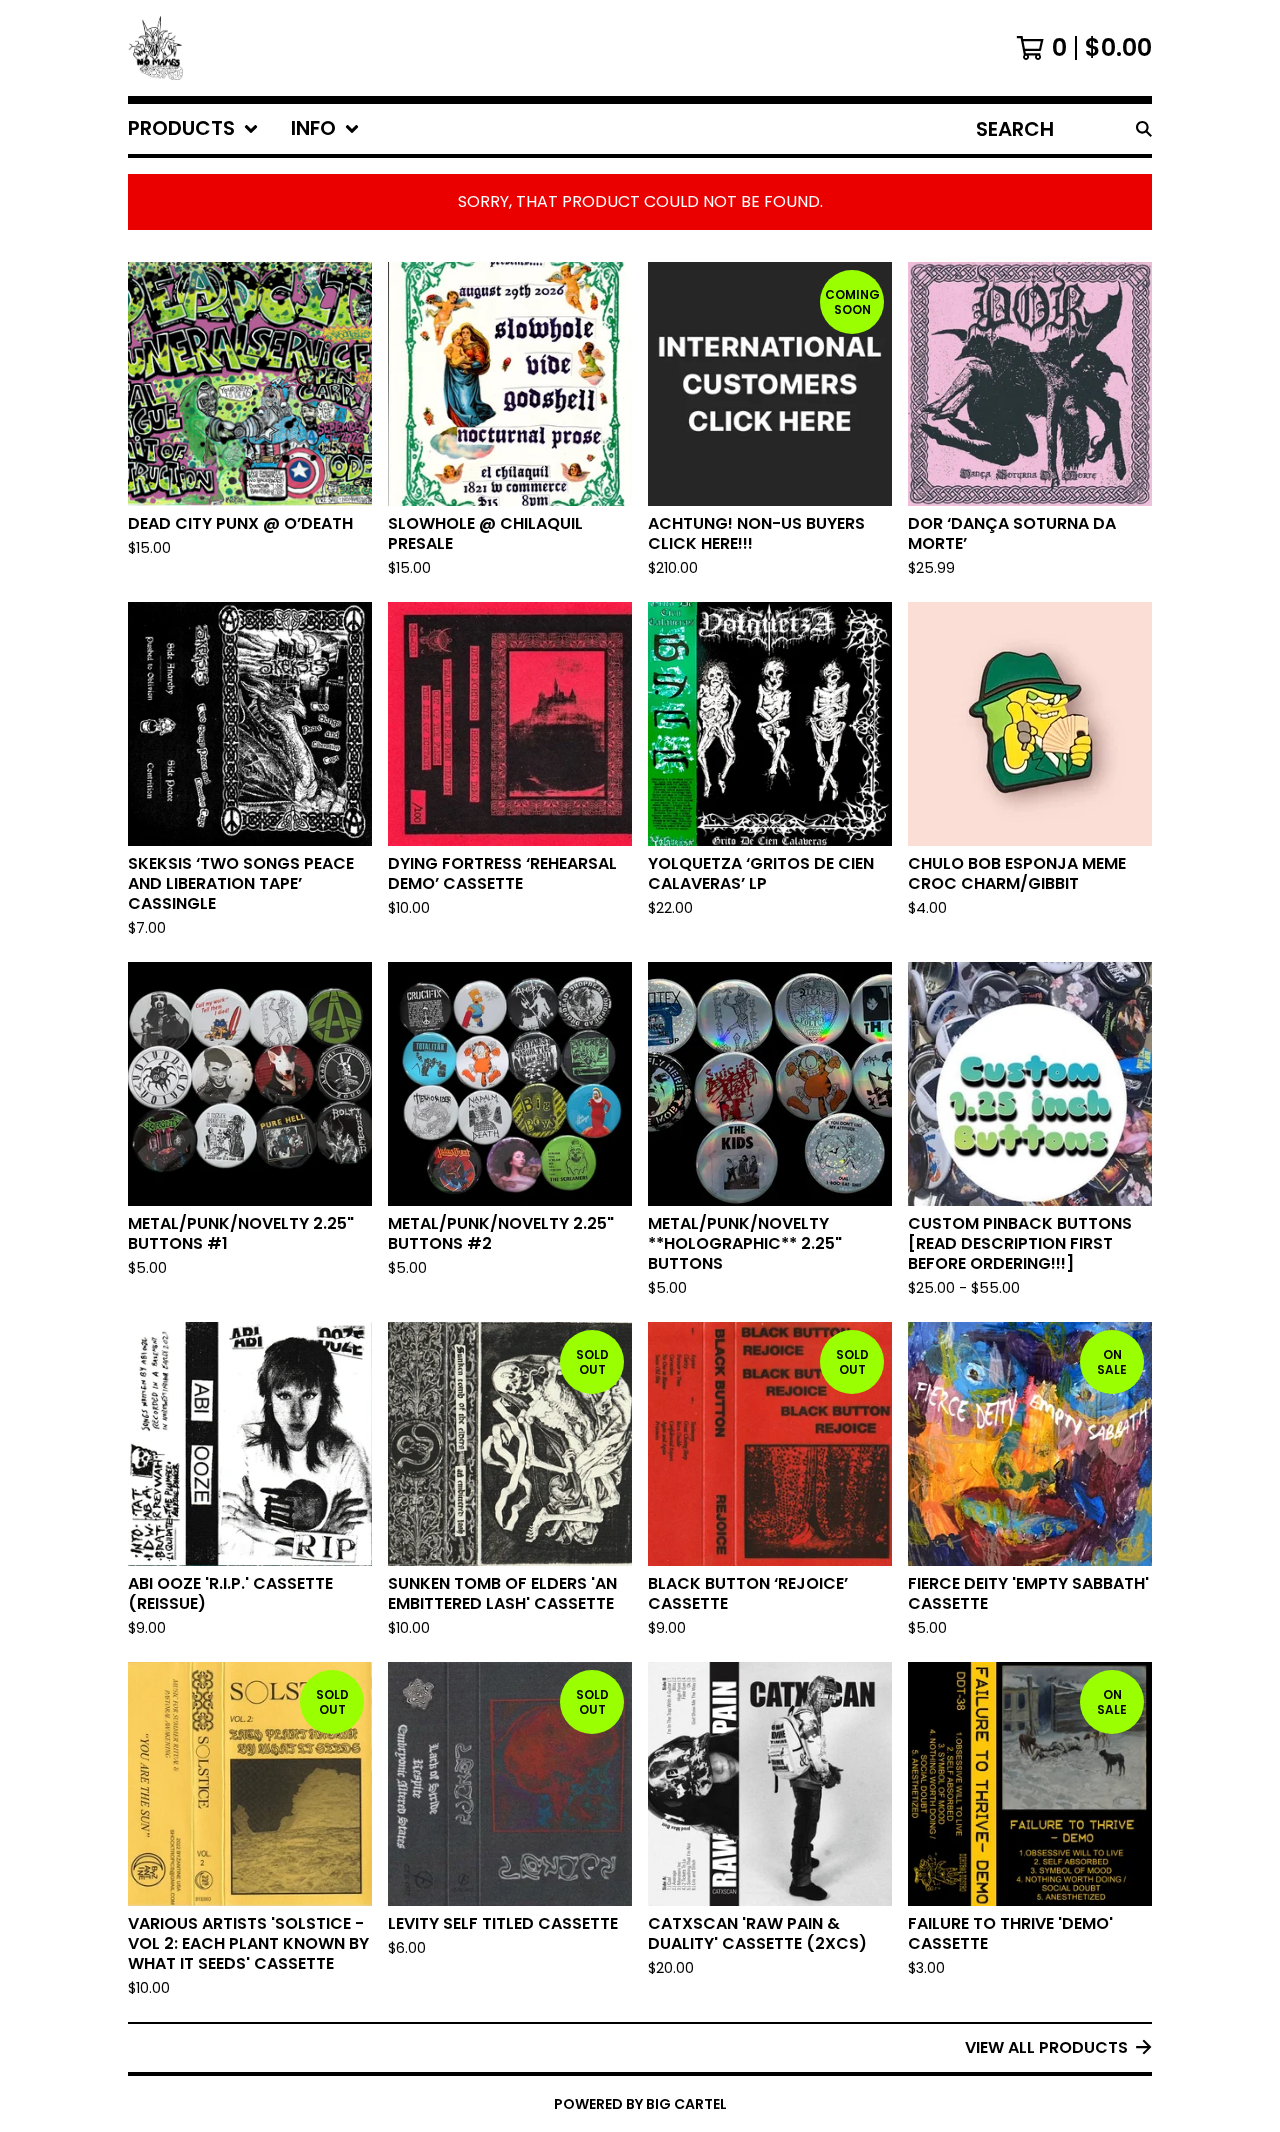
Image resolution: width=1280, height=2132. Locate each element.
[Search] (1144, 129)
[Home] (155, 48)
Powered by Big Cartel (640, 2104)
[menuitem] (193, 129)
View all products (1046, 2047)
